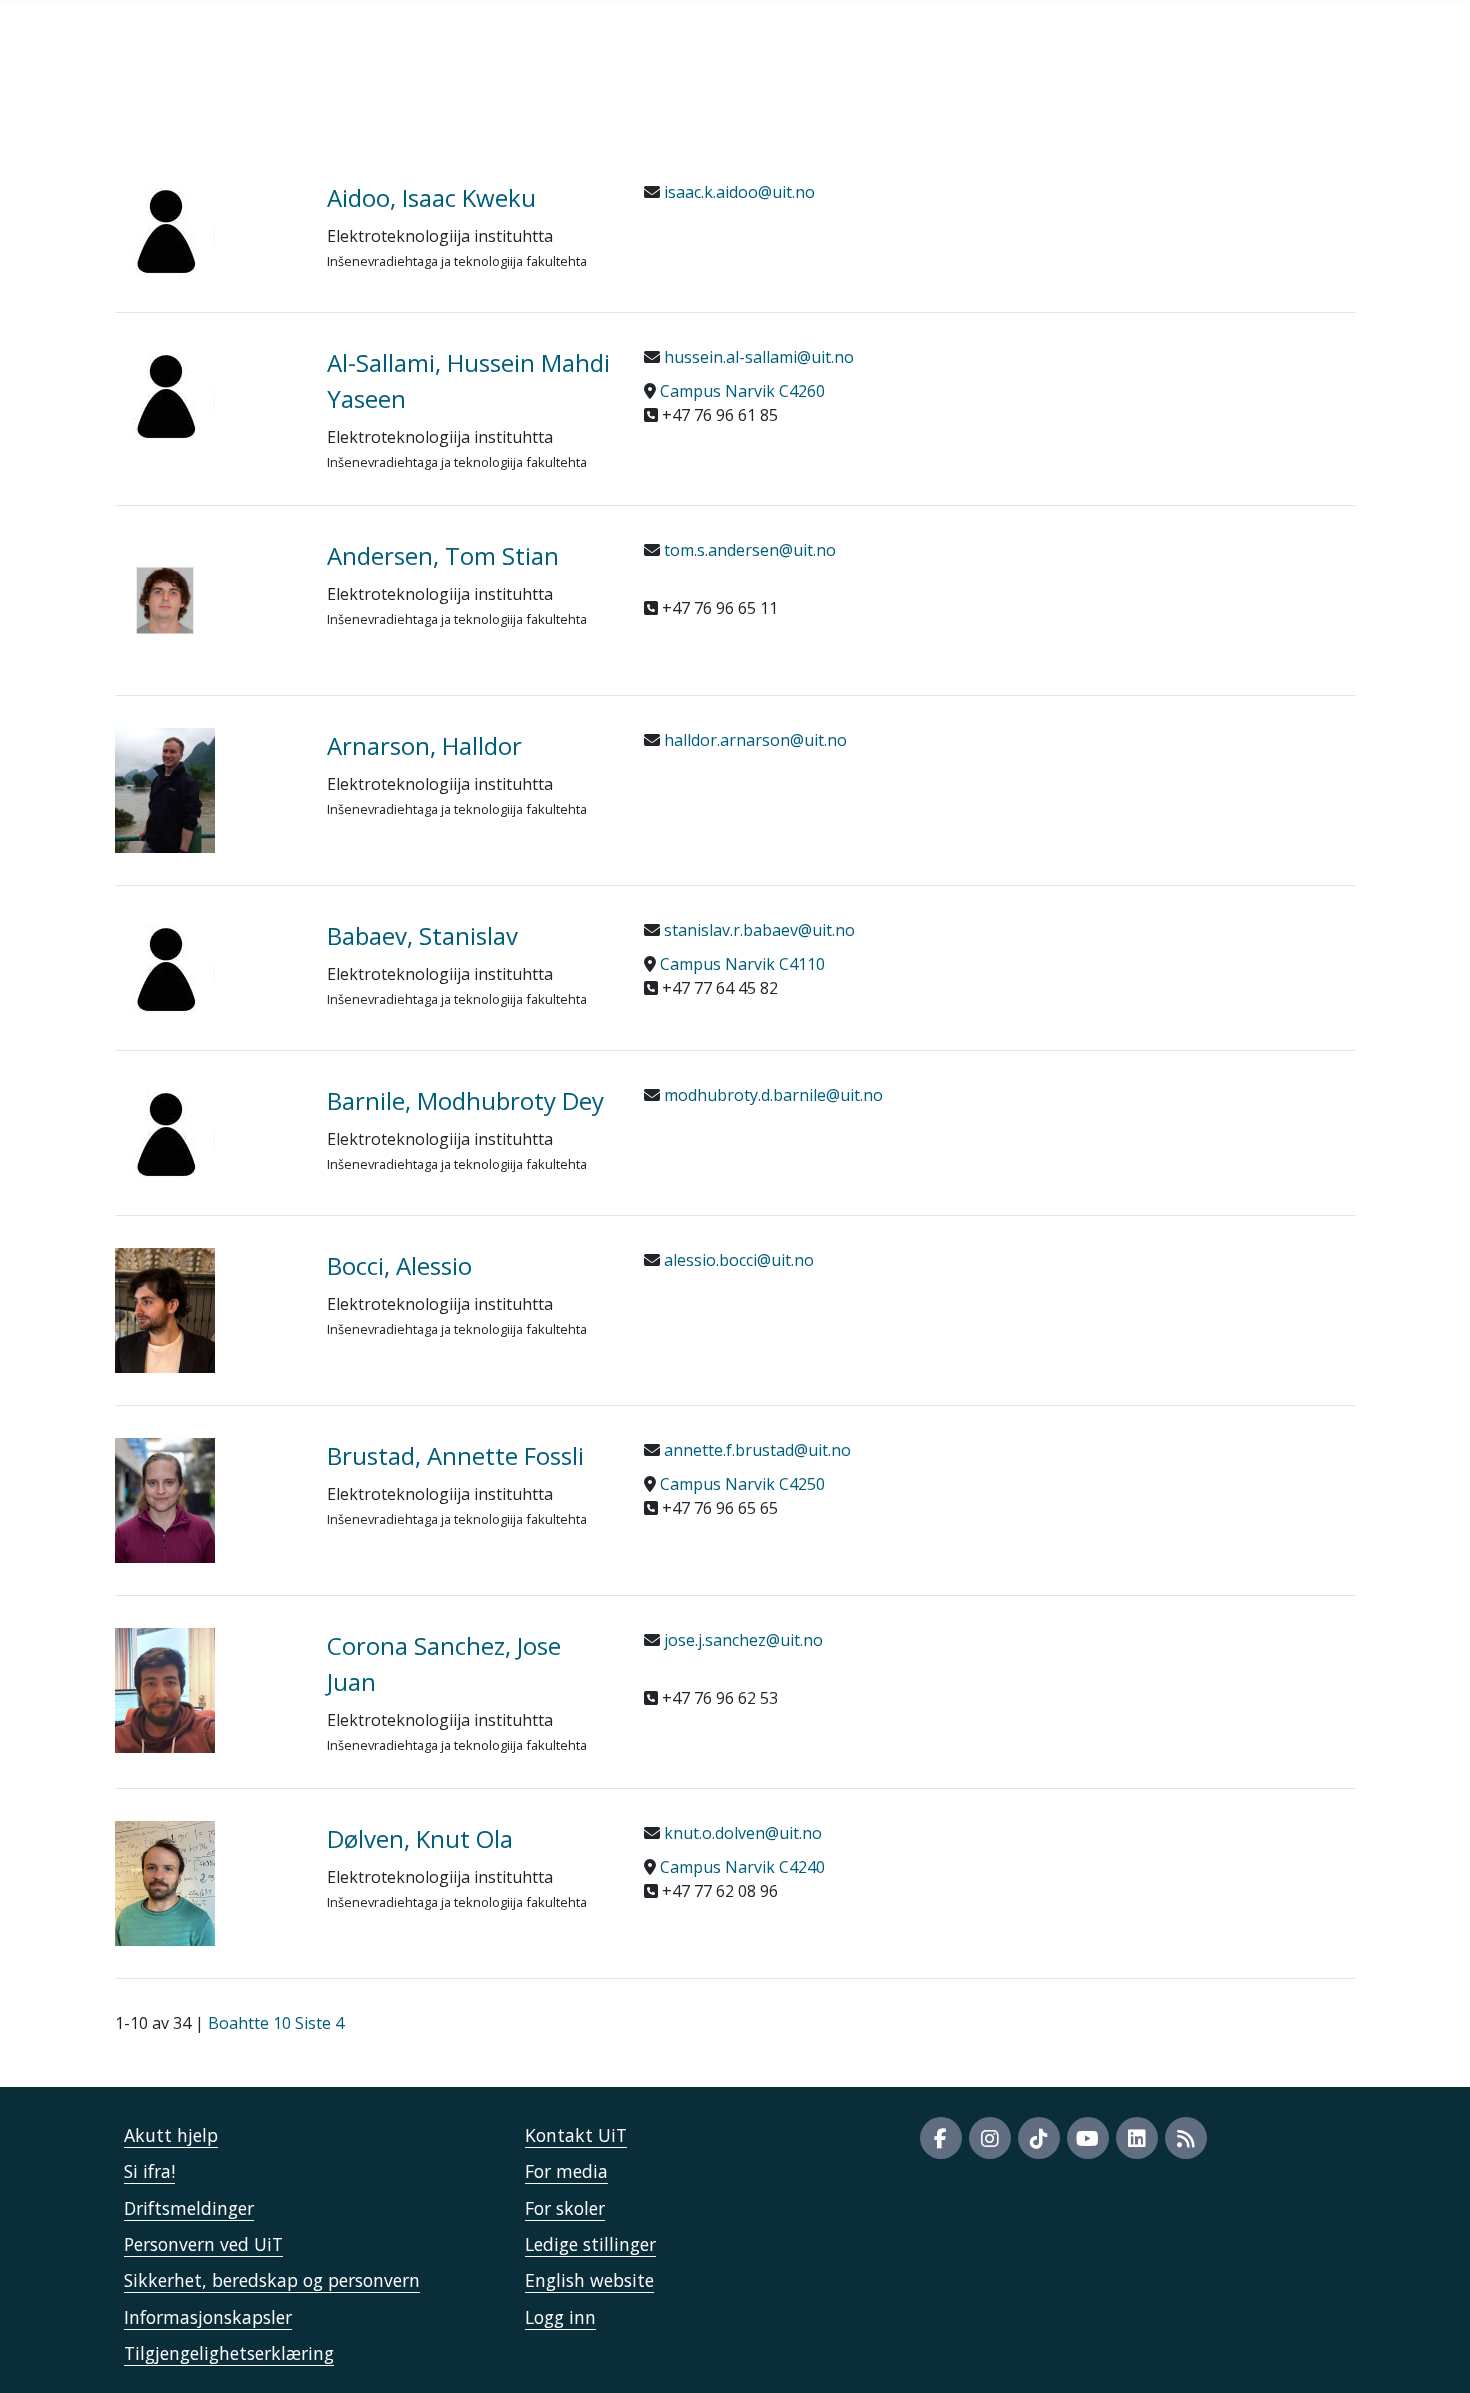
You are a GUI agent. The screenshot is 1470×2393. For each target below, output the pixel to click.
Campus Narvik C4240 (742, 1867)
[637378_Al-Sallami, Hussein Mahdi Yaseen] (206, 395)
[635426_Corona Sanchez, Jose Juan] (206, 1690)
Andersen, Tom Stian (443, 555)
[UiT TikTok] (1039, 2138)
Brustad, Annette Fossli (455, 1455)
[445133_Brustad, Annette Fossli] (206, 1500)
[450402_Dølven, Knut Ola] (206, 1883)
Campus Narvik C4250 (742, 1484)
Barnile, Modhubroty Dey (465, 1100)
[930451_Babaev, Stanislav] (206, 968)
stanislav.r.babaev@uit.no (757, 930)
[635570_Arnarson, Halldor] (206, 790)
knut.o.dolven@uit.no (741, 1833)
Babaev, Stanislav (422, 935)
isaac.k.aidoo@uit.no (737, 192)
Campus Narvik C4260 (742, 391)
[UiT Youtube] (1088, 2138)
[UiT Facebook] (941, 2138)
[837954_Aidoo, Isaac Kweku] (206, 230)
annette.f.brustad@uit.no (755, 1450)
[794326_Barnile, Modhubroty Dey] (206, 1133)
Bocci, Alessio (399, 1265)
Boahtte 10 (249, 2023)
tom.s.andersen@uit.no (748, 550)
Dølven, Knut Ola (420, 1838)
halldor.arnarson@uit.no (753, 740)
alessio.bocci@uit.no (737, 1260)
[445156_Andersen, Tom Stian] (206, 600)
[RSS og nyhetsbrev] (1186, 2138)
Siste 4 (319, 2023)
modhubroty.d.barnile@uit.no (771, 1095)
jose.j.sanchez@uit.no (741, 1640)
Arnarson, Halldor (424, 745)
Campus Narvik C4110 (742, 964)
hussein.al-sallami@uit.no (757, 357)
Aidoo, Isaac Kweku (431, 197)
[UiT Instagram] (990, 2138)
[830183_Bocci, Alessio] (206, 1310)
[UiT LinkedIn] (1137, 2138)
